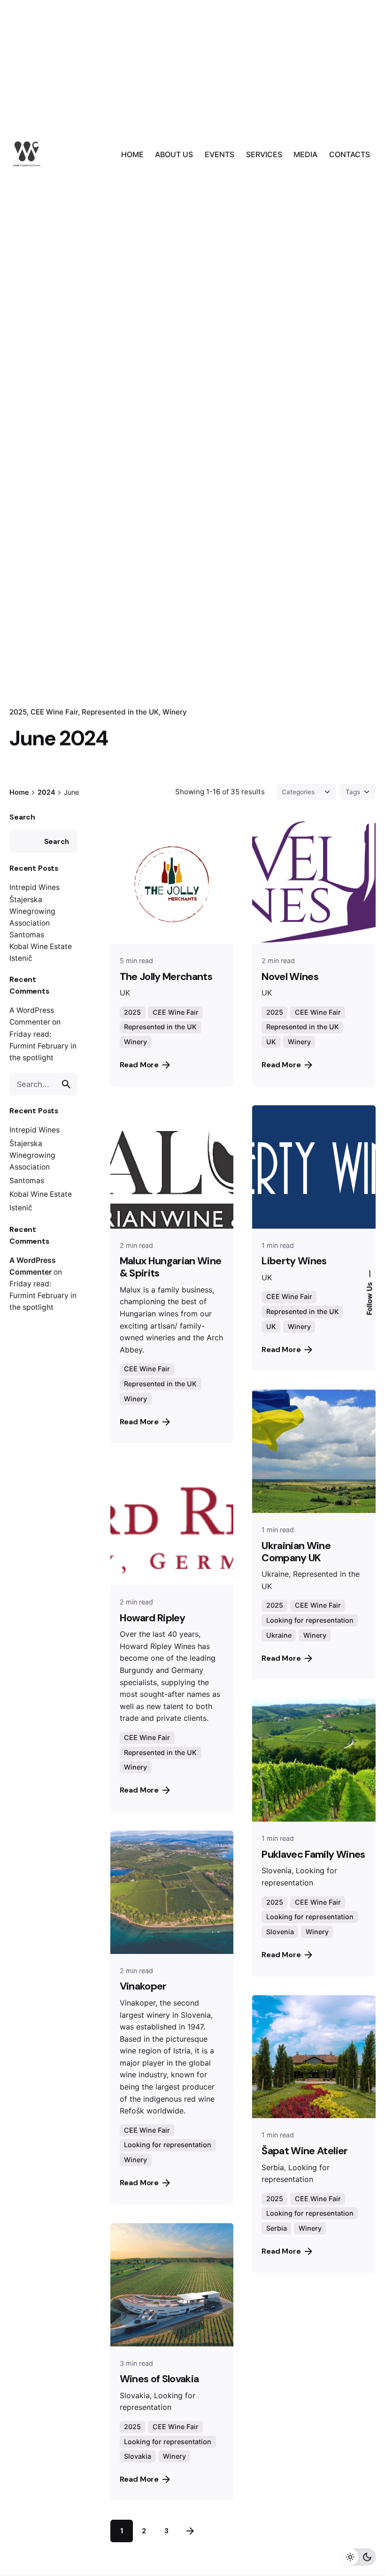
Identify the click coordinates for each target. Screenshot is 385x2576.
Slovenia (280, 1932)
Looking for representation (310, 1620)
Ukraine (279, 1635)
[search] (66, 1084)
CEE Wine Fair (54, 712)
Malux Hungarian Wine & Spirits (171, 1267)
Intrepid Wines (35, 887)
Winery (175, 712)
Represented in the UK (120, 712)
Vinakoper (143, 1986)
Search (22, 817)
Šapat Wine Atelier (304, 2151)
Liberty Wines (294, 1261)
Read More (139, 1065)
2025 (132, 1012)
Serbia (277, 2228)
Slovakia (138, 2456)
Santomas (27, 935)
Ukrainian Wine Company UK (296, 1552)
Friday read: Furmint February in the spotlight (43, 1046)
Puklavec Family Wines (313, 1854)
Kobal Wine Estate (41, 946)
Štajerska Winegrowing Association (32, 911)
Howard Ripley (153, 1618)
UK (271, 1042)
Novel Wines (290, 977)
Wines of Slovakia (159, 2379)
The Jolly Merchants (166, 977)
